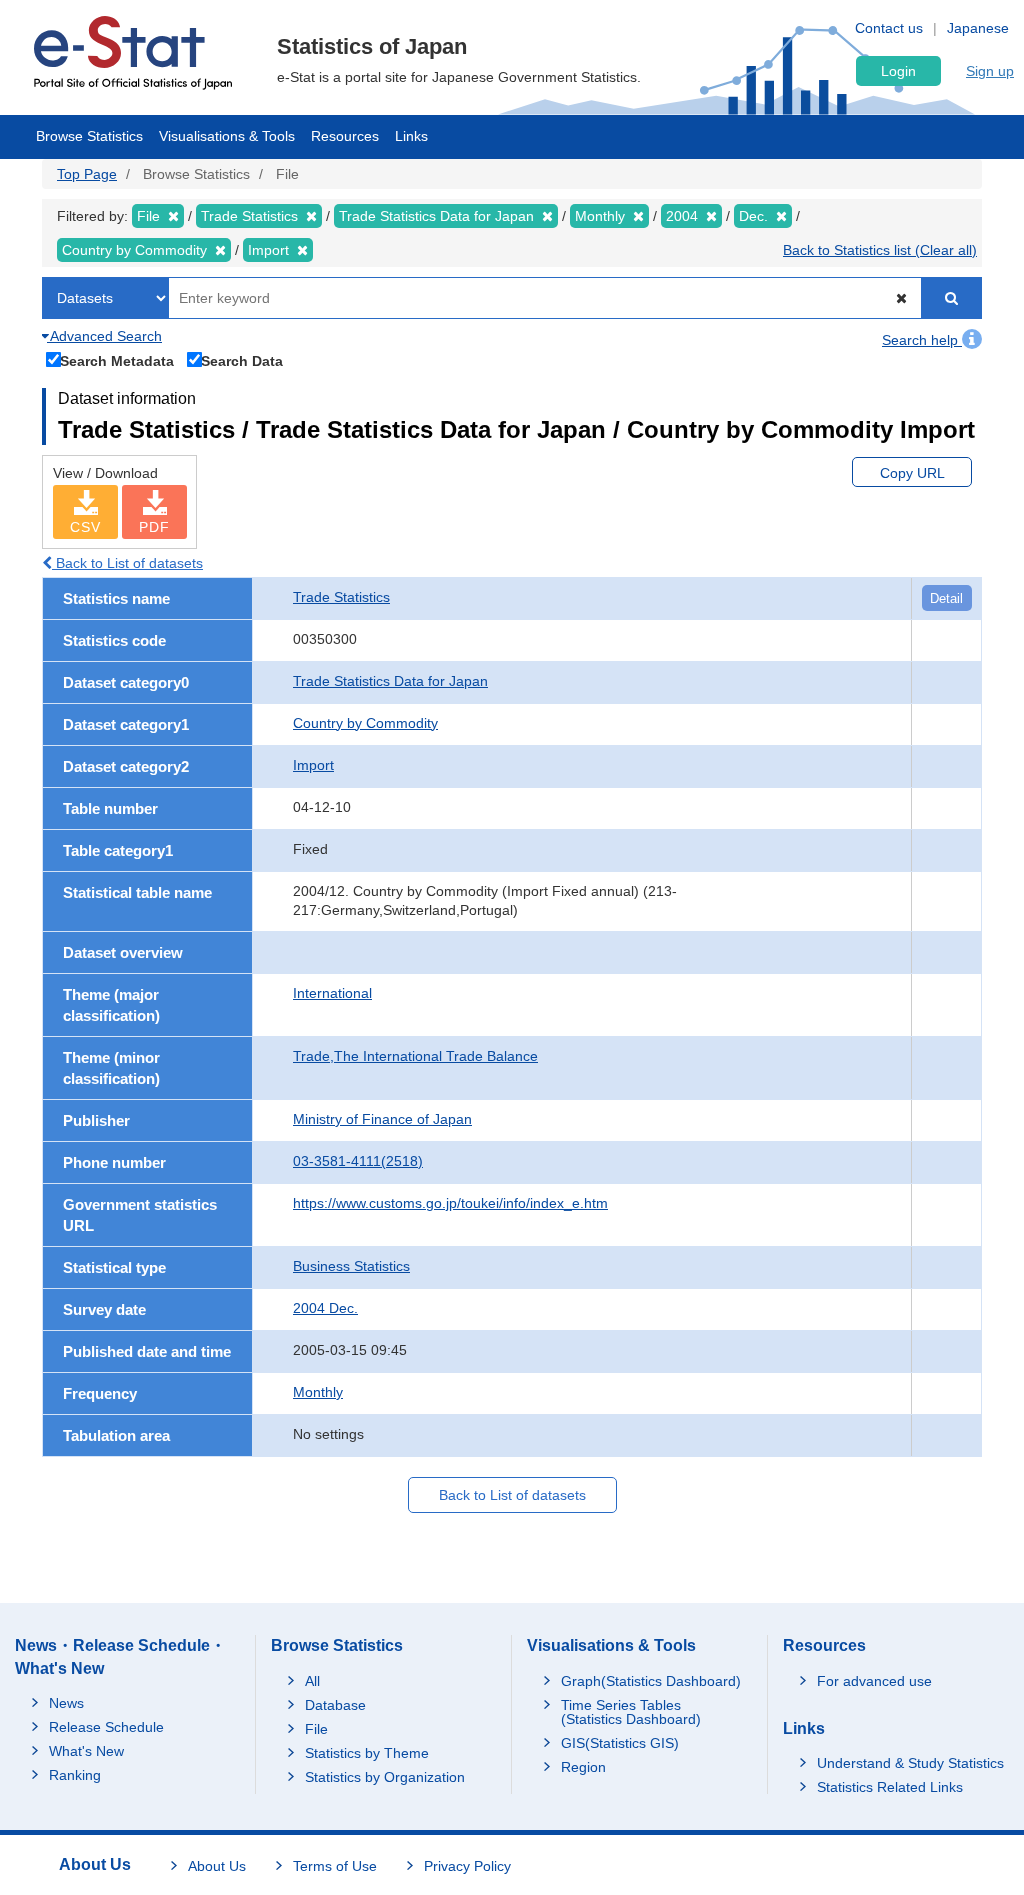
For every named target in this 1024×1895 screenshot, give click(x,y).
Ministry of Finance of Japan (382, 1119)
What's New (86, 1751)
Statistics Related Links (890, 1787)
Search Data (242, 360)
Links (411, 136)
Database (335, 1705)
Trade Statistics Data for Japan (390, 681)
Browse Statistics (89, 136)
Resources (345, 136)
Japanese (978, 28)
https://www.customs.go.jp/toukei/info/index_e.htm (450, 1203)
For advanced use (874, 1681)
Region (583, 1767)
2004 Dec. (325, 1308)
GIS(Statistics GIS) (620, 1743)
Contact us (889, 28)
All (312, 1681)
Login (898, 71)
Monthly (318, 1392)
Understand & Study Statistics (910, 1763)
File (316, 1729)
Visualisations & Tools (227, 136)
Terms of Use (335, 1866)
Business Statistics (351, 1266)
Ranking (75, 1775)
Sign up (990, 71)
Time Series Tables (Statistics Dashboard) (631, 1712)
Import (313, 765)
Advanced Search (104, 336)
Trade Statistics (341, 597)
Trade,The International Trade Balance (415, 1056)
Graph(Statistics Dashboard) (651, 1681)
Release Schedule (106, 1727)
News (66, 1703)
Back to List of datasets (127, 563)
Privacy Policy (467, 1866)
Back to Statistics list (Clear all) (880, 250)
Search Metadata (117, 360)
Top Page (87, 174)
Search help (922, 340)
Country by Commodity (365, 723)
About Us (217, 1866)
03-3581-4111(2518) (358, 1161)
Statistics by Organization (385, 1777)
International (332, 993)
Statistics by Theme (367, 1753)
